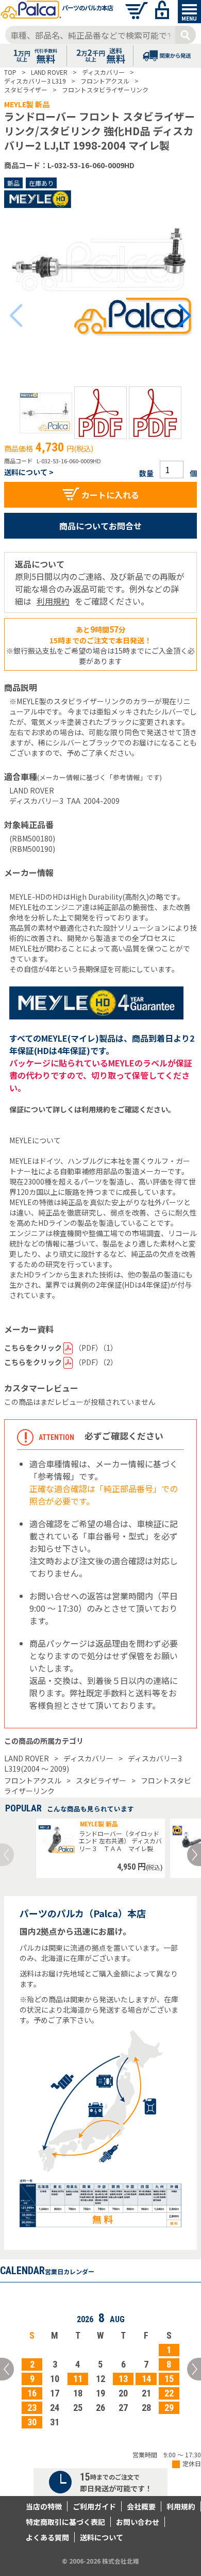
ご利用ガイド (94, 2506)
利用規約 (53, 601)
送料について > (29, 472)
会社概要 (141, 2506)
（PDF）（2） (61, 1362)
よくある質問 (47, 2537)
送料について (102, 2537)
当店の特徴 (44, 2506)
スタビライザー (101, 1780)
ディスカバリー (88, 1758)
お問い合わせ (138, 2522)
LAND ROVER (27, 1758)
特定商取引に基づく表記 (65, 2522)
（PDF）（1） (61, 1348)
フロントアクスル (33, 1780)
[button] (46, 413)
